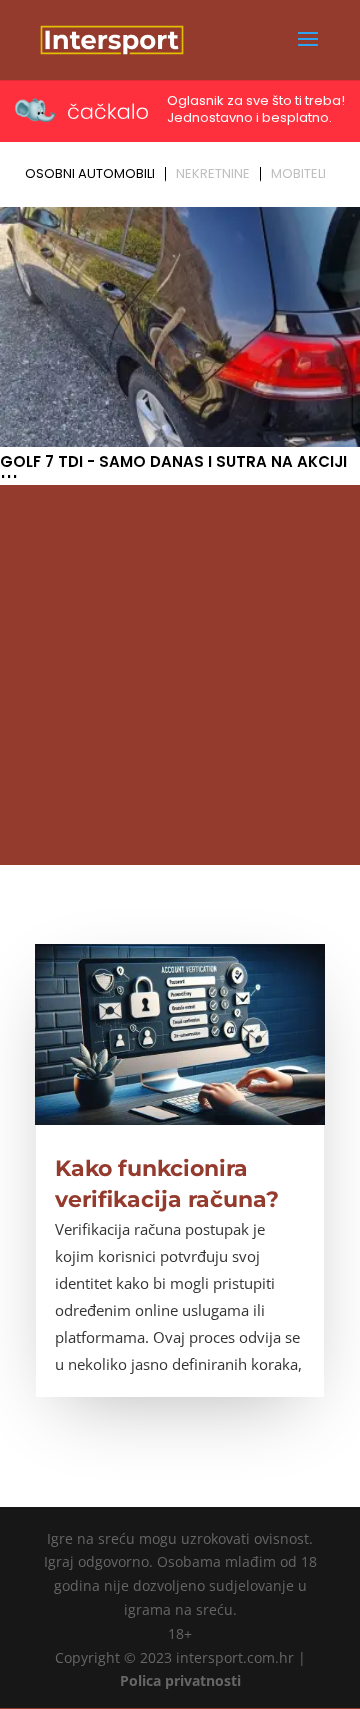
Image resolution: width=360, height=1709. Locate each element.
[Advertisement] (180, 675)
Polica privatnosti (180, 1680)
